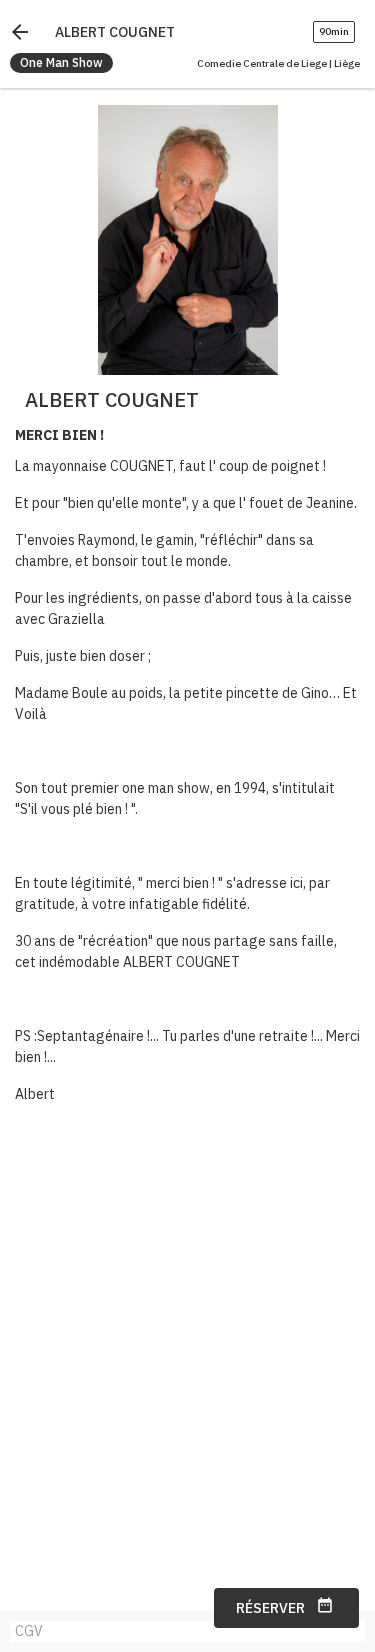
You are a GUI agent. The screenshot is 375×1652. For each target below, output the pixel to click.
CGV (29, 1631)
